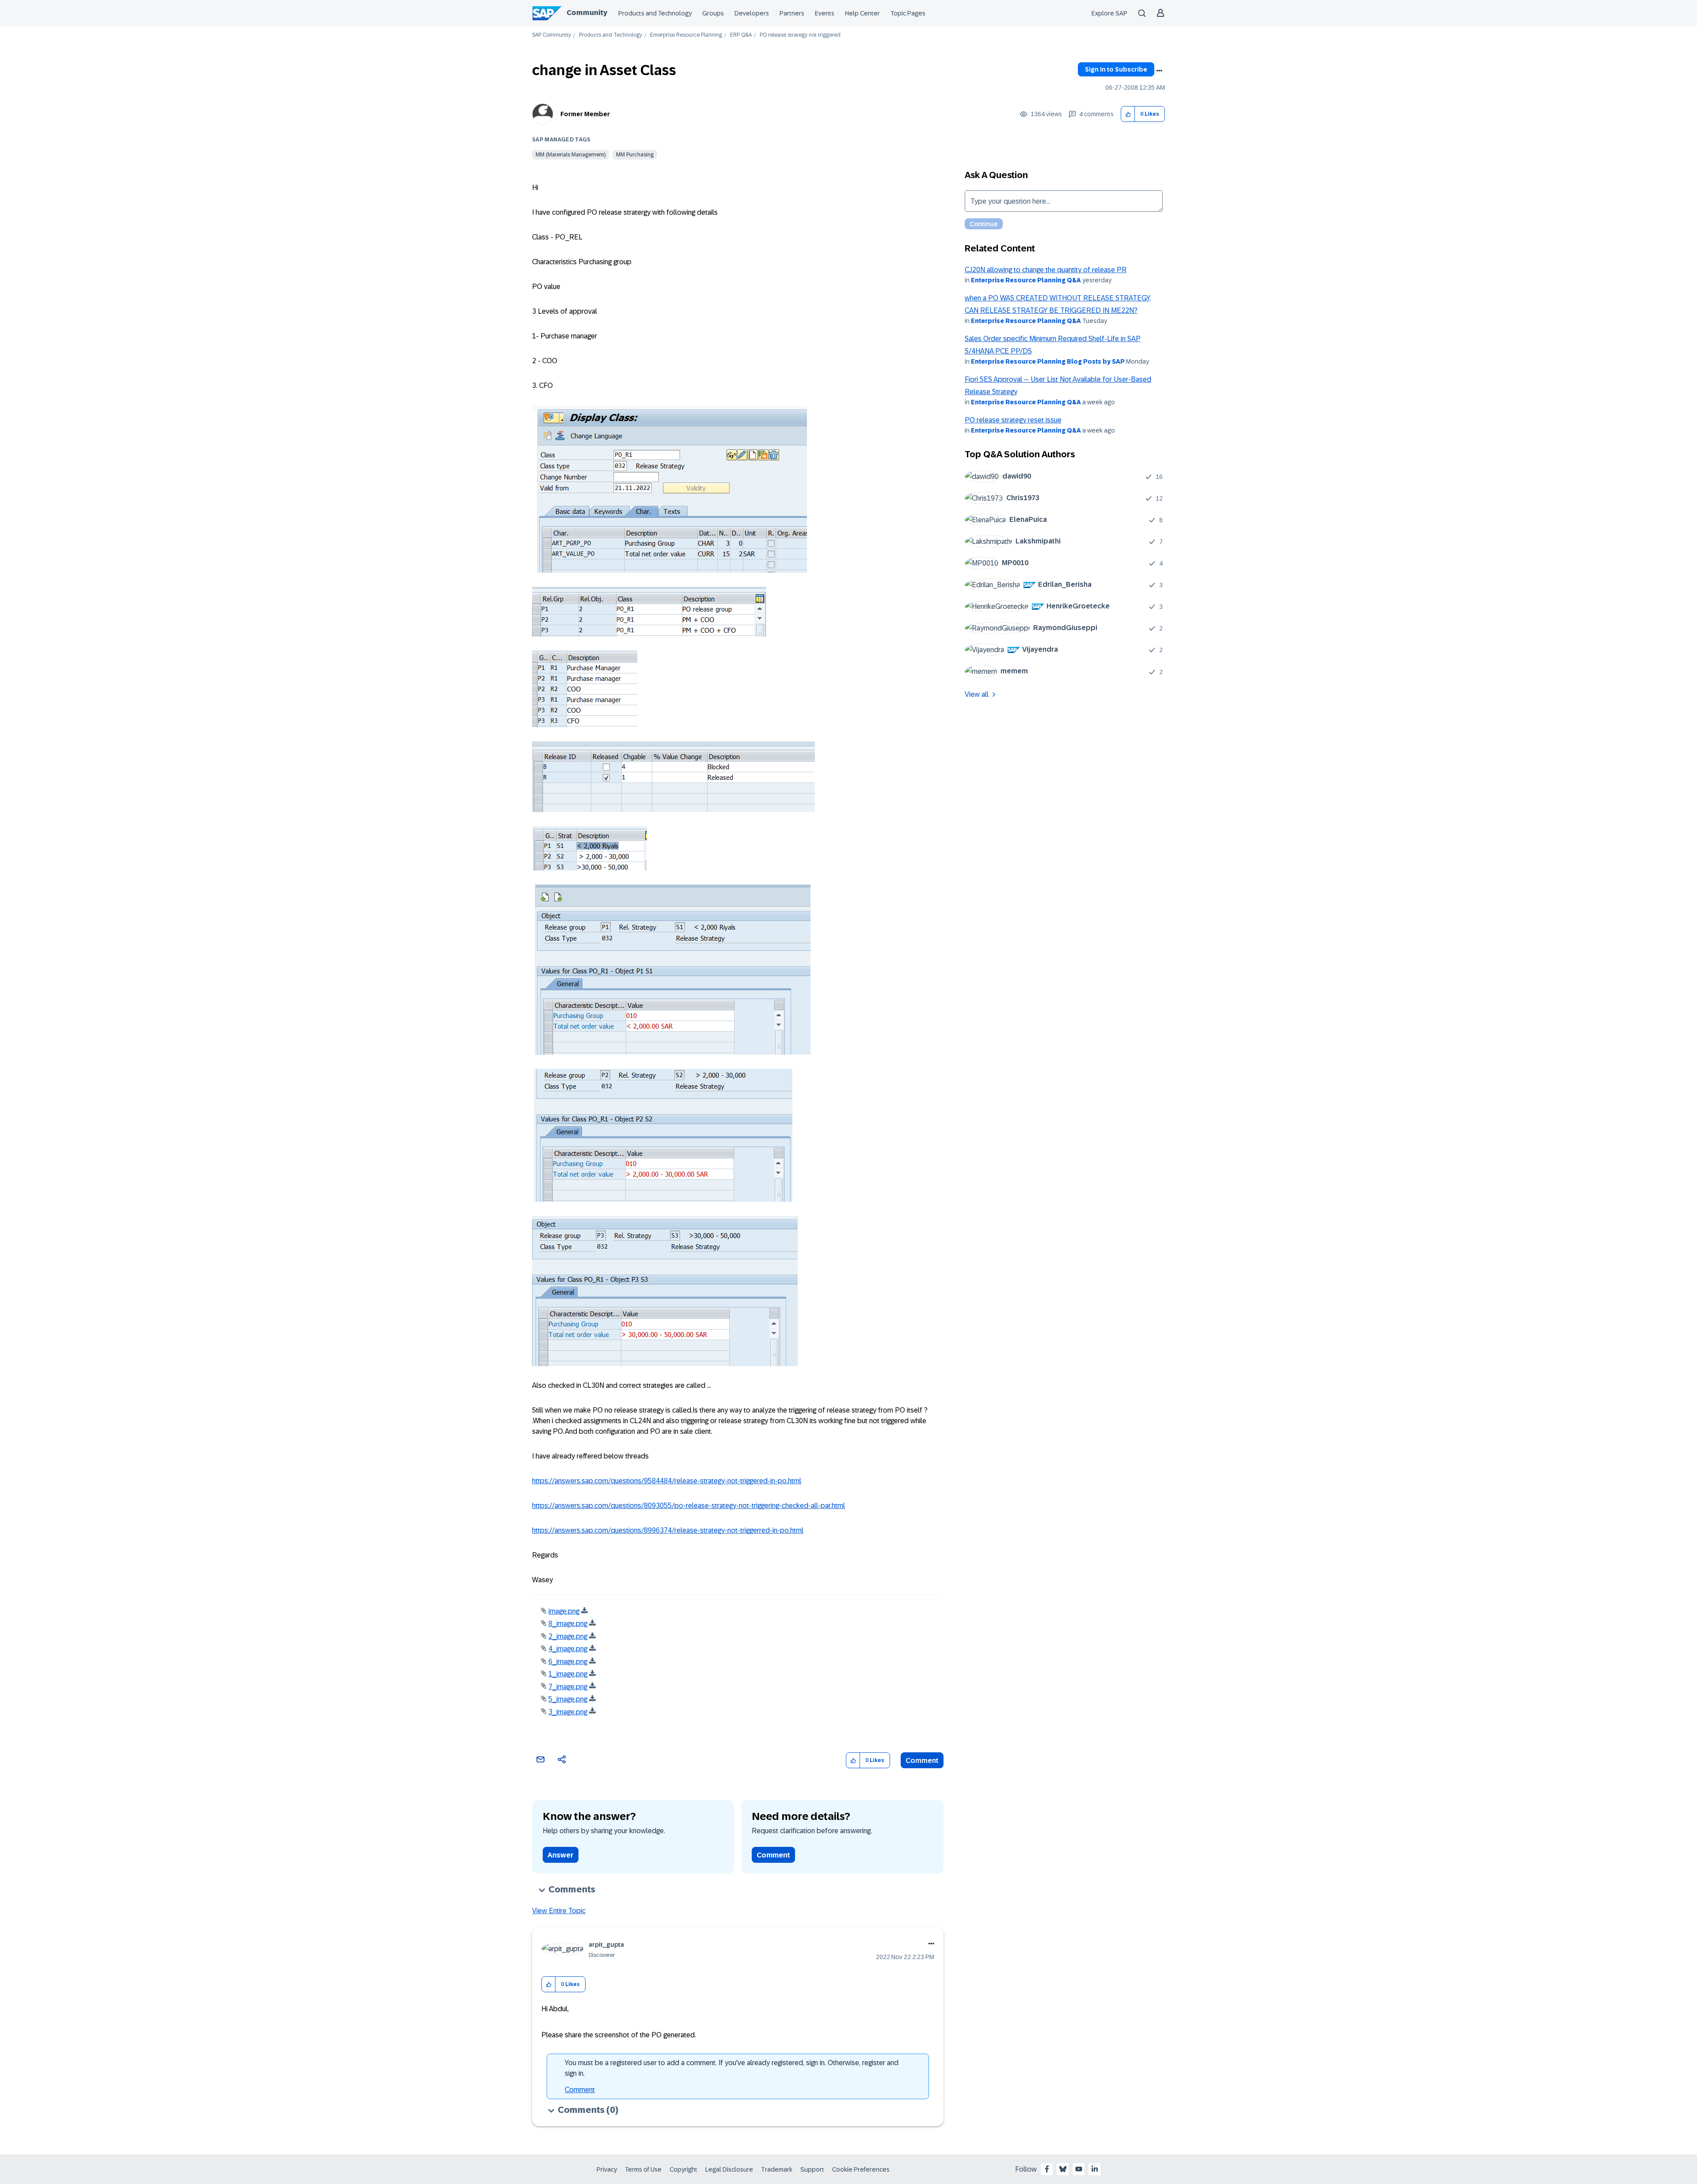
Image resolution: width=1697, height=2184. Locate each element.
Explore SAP (1109, 13)
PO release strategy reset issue (1013, 420)
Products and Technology (655, 13)
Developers (752, 13)
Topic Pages (908, 13)
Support (812, 2169)
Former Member (585, 114)
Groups (713, 13)
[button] (1128, 114)
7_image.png (568, 1687)
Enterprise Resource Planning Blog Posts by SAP (1048, 361)
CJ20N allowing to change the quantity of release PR (1046, 270)
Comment (922, 1760)
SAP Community (552, 35)
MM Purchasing (635, 155)
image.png (564, 1611)
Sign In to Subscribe (1116, 69)
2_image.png (568, 1636)
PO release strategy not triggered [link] (800, 35)
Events (825, 13)
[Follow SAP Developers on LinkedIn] (1095, 2169)
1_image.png (568, 1674)
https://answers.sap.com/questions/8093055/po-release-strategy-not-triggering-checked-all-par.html (689, 1506)
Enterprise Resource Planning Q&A (1026, 280)
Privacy (607, 2169)
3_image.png (568, 1712)
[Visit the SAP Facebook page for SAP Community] (1047, 2169)
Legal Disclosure (729, 2169)
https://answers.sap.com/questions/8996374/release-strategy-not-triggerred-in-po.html (668, 1530)
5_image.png (568, 1699)
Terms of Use (643, 2169)
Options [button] (1159, 71)
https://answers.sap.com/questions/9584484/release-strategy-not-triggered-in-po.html (667, 1481)
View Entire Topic (559, 1911)
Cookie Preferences (861, 2169)
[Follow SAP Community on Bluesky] (1063, 2169)
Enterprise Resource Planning (686, 35)
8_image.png (568, 1624)
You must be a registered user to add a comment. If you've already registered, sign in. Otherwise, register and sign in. (732, 2068)
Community (587, 13)
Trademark (777, 2169)
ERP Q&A (741, 35)
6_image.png (568, 1662)
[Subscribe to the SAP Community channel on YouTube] (1079, 2169)
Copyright (683, 2169)
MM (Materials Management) (571, 155)
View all (977, 694)
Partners (792, 13)
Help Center (862, 13)
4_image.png (568, 1649)
